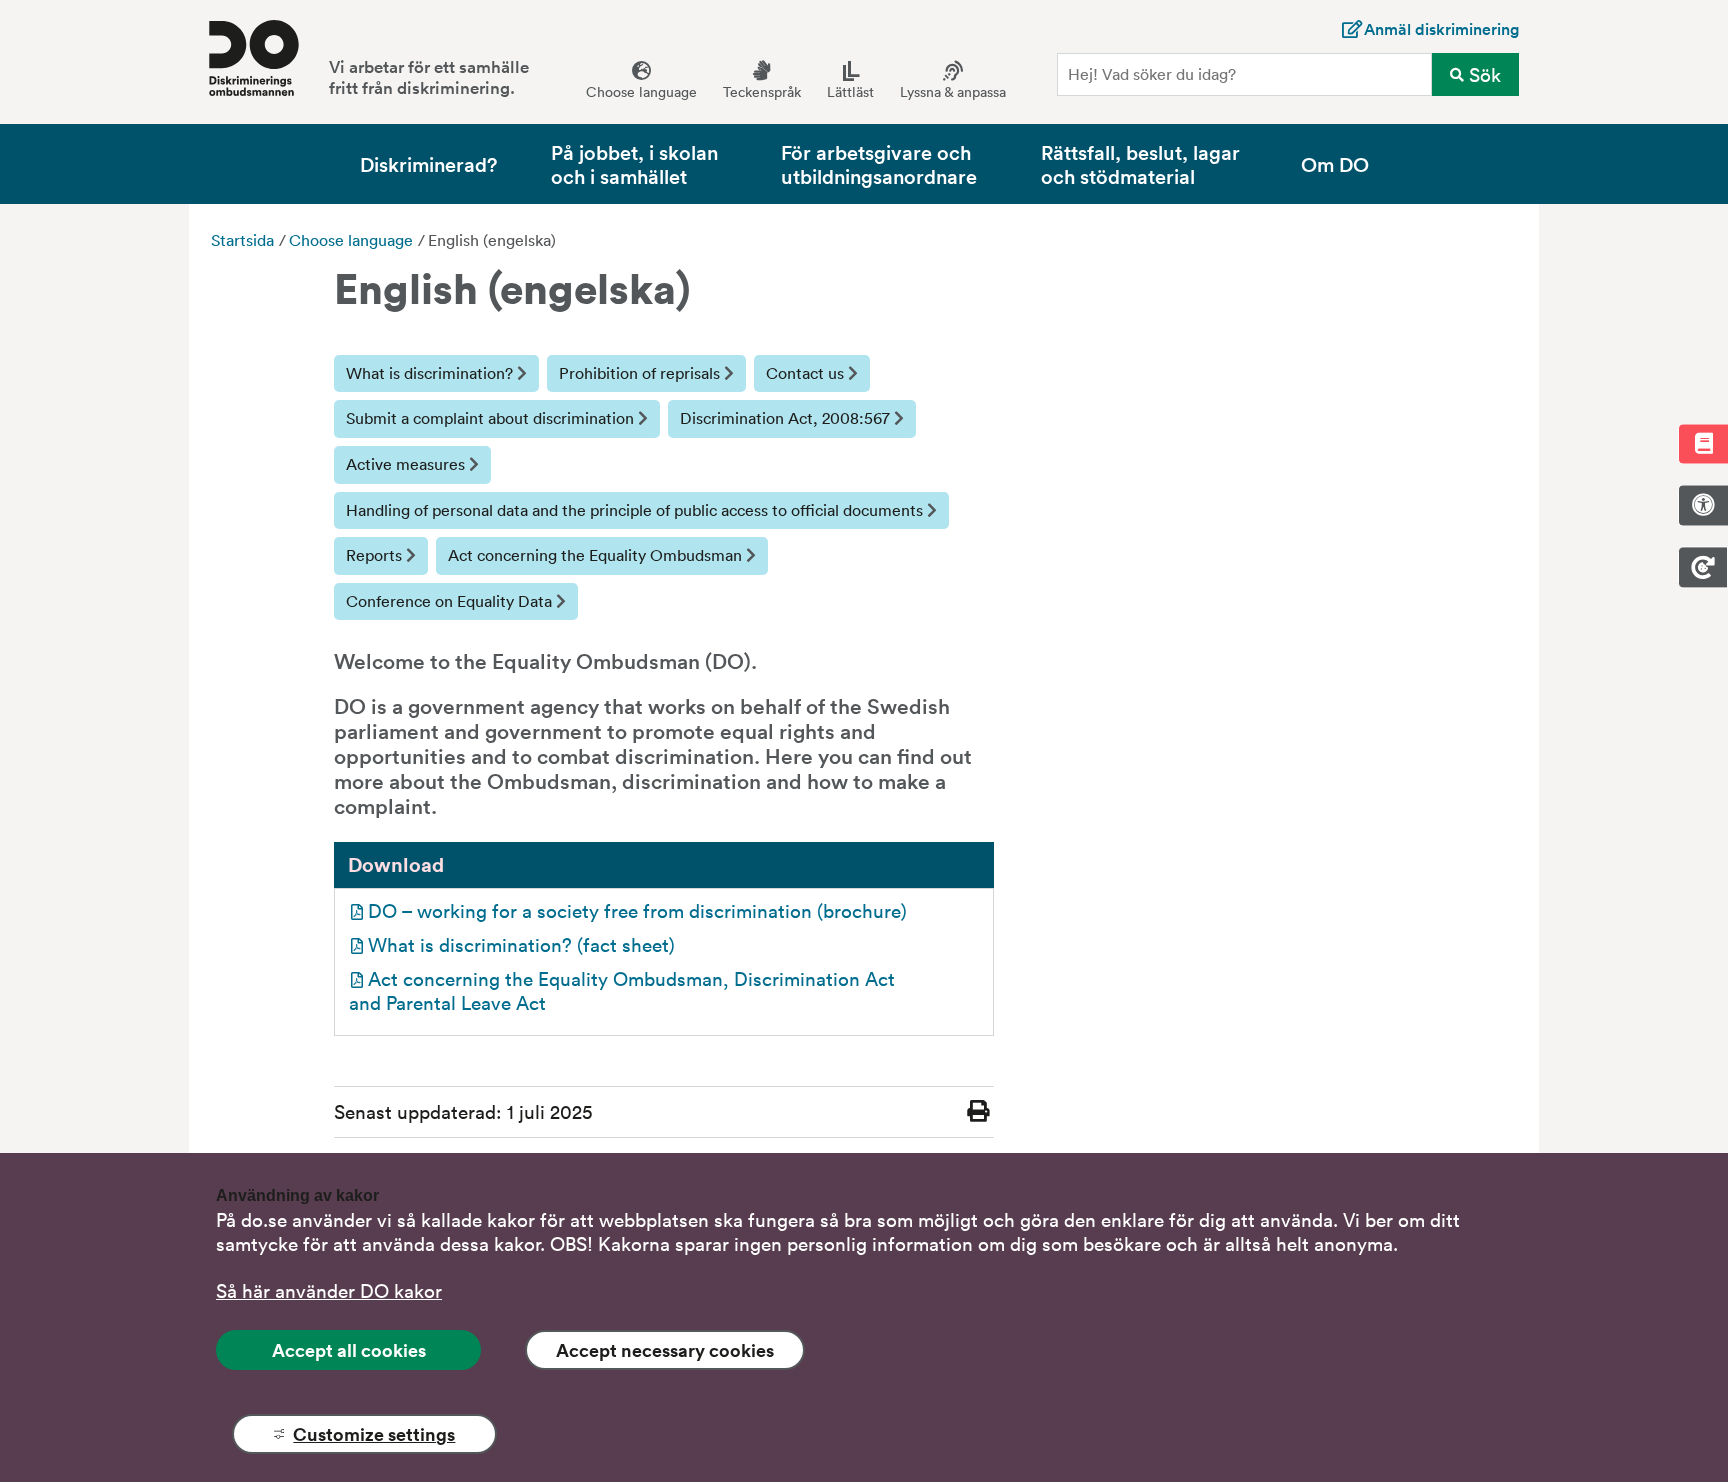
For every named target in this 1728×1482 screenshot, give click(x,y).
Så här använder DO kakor (329, 1290)
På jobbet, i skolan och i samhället (634, 163)
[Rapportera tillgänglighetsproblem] (1703, 505)
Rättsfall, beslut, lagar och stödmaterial (1140, 163)
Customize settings (374, 1434)
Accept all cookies (349, 1350)
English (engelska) (492, 240)
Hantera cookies (1703, 567)
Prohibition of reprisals (641, 373)
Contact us (807, 373)
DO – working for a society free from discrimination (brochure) (637, 910)
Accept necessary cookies (665, 1350)
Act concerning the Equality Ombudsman (597, 555)
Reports (376, 555)
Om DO (1335, 163)
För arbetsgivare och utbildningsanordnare (879, 163)
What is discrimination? (431, 373)
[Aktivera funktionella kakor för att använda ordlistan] (1703, 443)
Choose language (351, 240)
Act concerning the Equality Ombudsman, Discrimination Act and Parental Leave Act (624, 990)
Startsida (242, 240)
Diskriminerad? (428, 163)
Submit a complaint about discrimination (492, 418)
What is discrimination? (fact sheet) (521, 944)
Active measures (407, 464)
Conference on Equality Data (451, 601)
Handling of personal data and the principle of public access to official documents (636, 510)
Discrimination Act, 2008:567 (787, 418)
